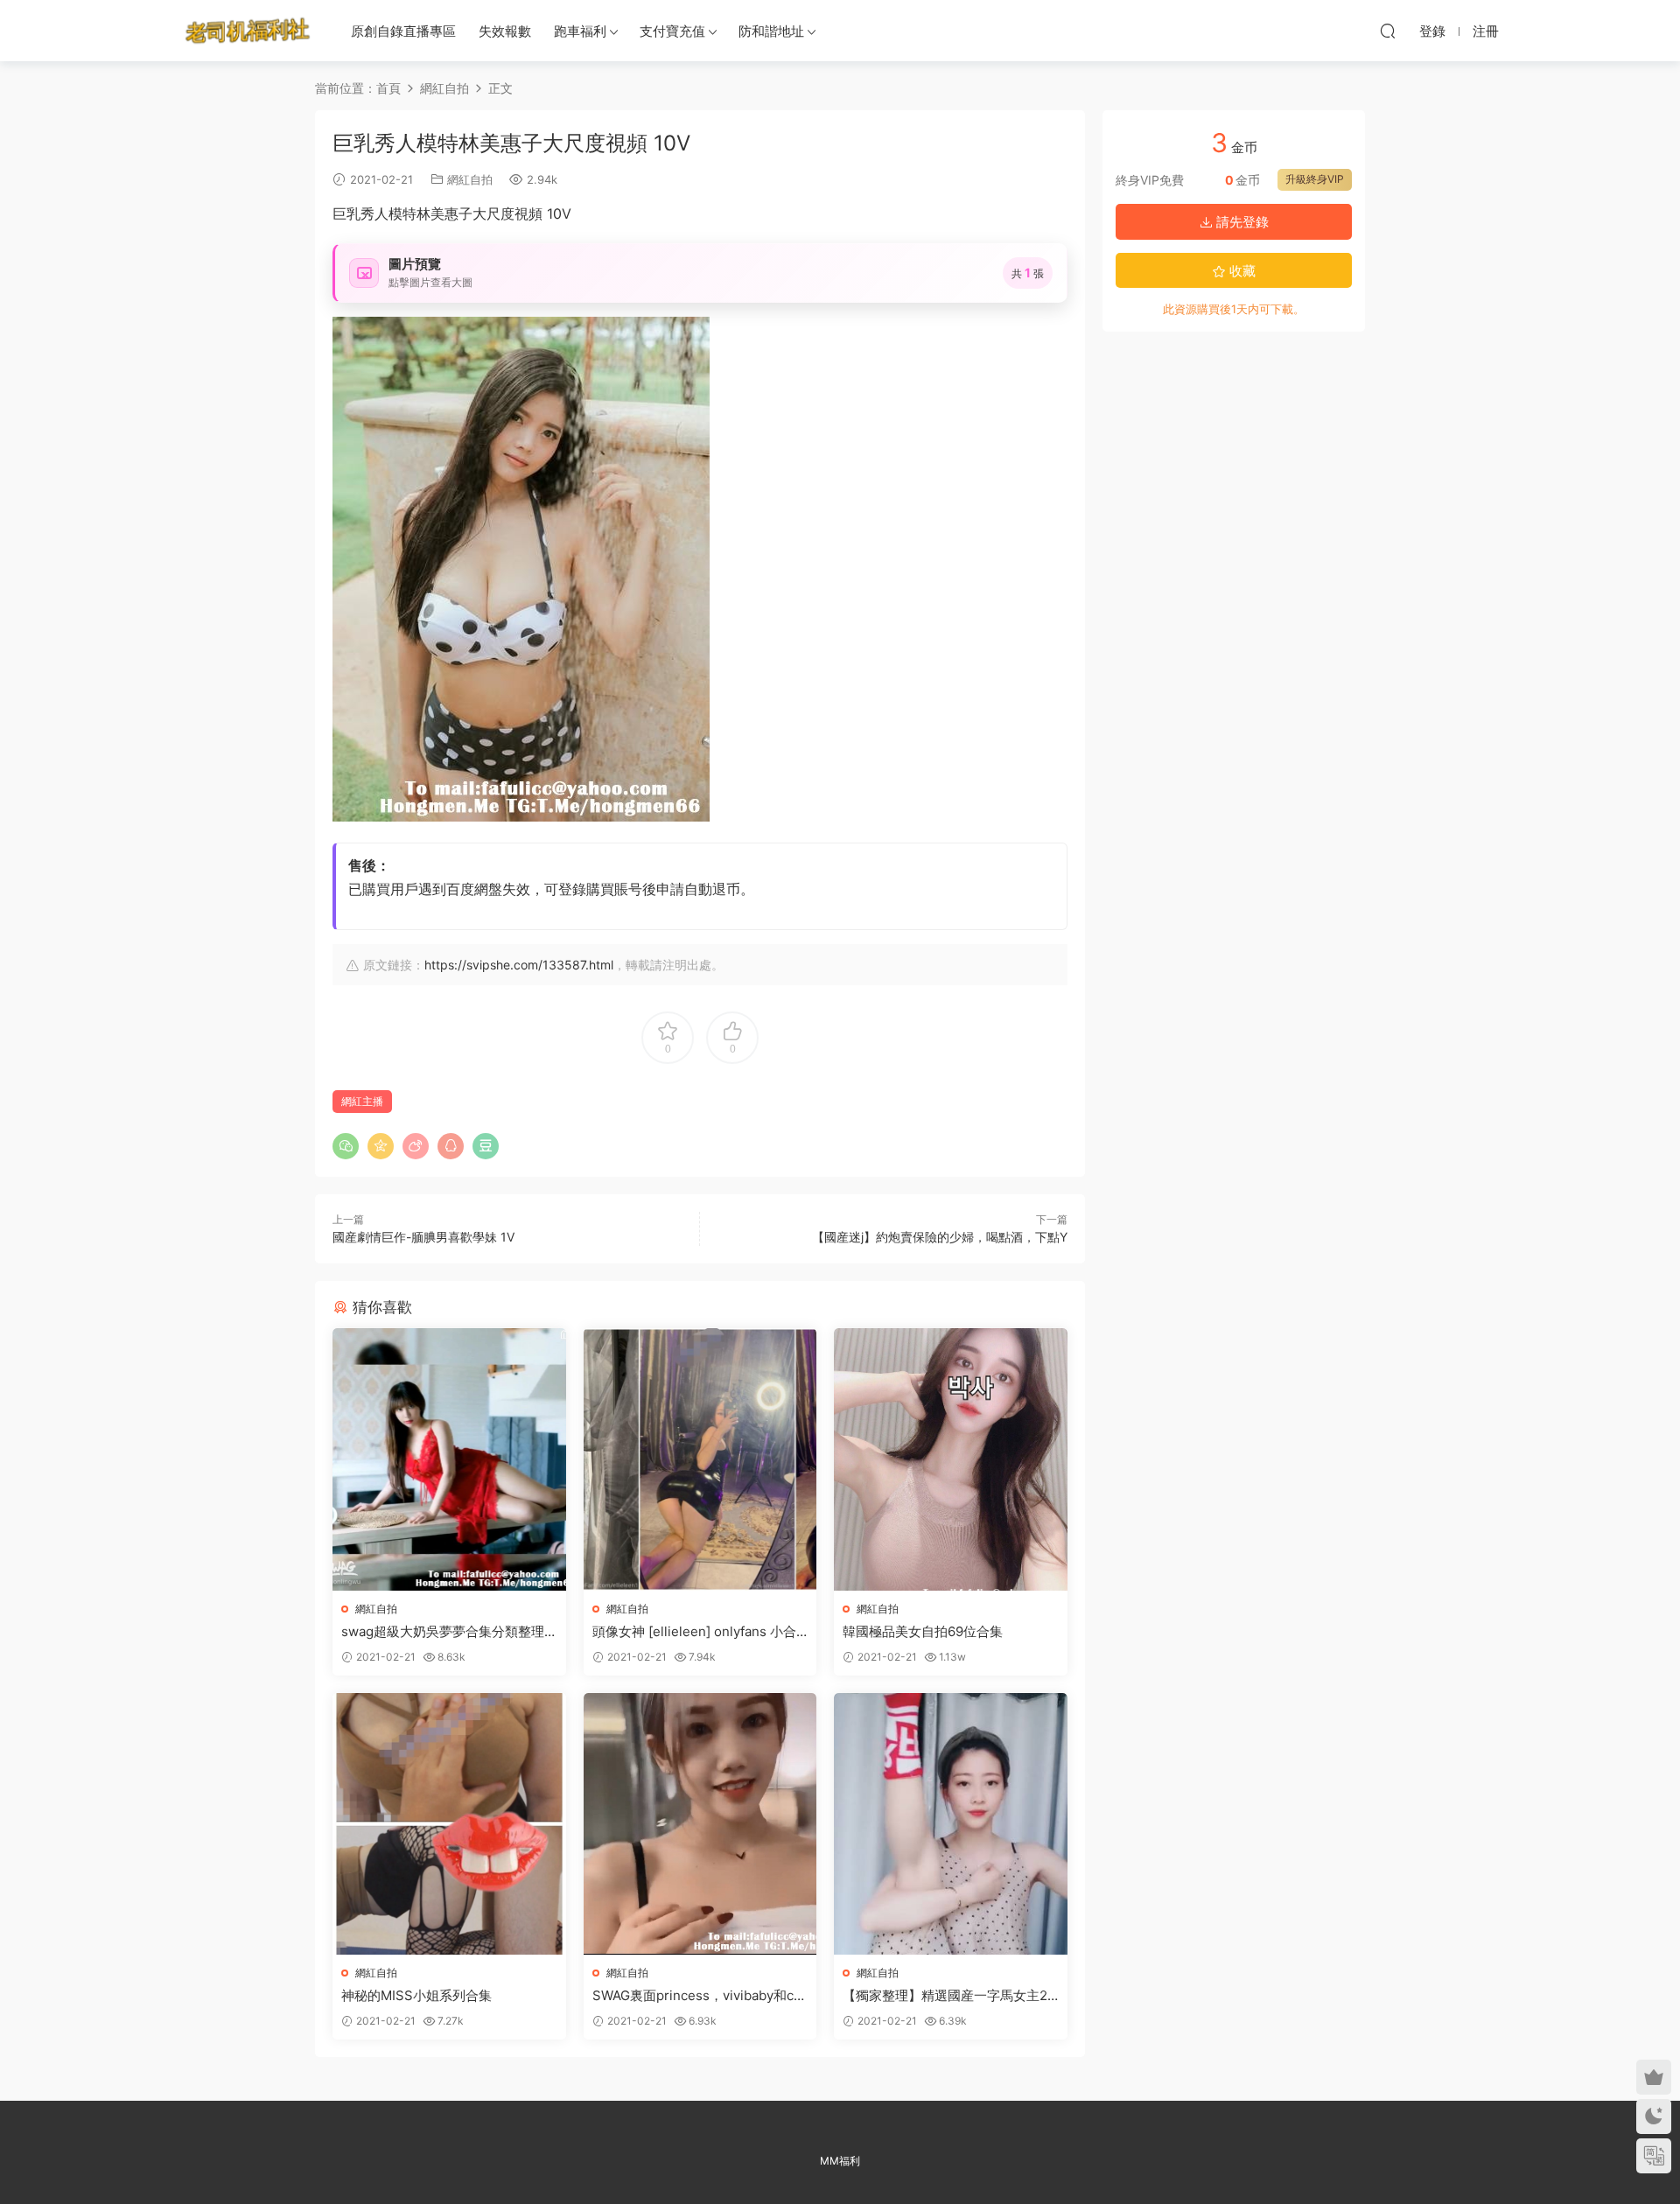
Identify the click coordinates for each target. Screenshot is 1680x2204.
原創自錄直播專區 (403, 31)
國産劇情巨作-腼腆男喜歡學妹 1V (423, 1237)
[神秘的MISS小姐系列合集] (449, 1824)
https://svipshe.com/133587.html (519, 965)
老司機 (248, 31)
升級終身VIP (1315, 179)
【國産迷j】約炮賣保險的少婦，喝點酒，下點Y (940, 1237)
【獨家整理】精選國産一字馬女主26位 (949, 1996)
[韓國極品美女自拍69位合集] (951, 1459)
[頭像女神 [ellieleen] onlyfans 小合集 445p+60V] (700, 1459)
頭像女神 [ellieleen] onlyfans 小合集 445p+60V (694, 1632)
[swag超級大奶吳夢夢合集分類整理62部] (449, 1459)
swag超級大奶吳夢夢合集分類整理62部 (447, 1632)
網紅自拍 (470, 179)
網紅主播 (362, 1101)
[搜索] (1388, 31)
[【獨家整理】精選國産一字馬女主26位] (951, 1824)
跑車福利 (580, 31)
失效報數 (505, 31)
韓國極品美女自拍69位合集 (923, 1631)
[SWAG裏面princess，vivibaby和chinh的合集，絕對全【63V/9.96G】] (700, 1824)
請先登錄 (1241, 222)
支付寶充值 (672, 31)
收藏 (1241, 271)
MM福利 (840, 2161)
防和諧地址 (771, 31)
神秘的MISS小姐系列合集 (416, 1995)
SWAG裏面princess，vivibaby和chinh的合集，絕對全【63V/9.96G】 (699, 1996)
